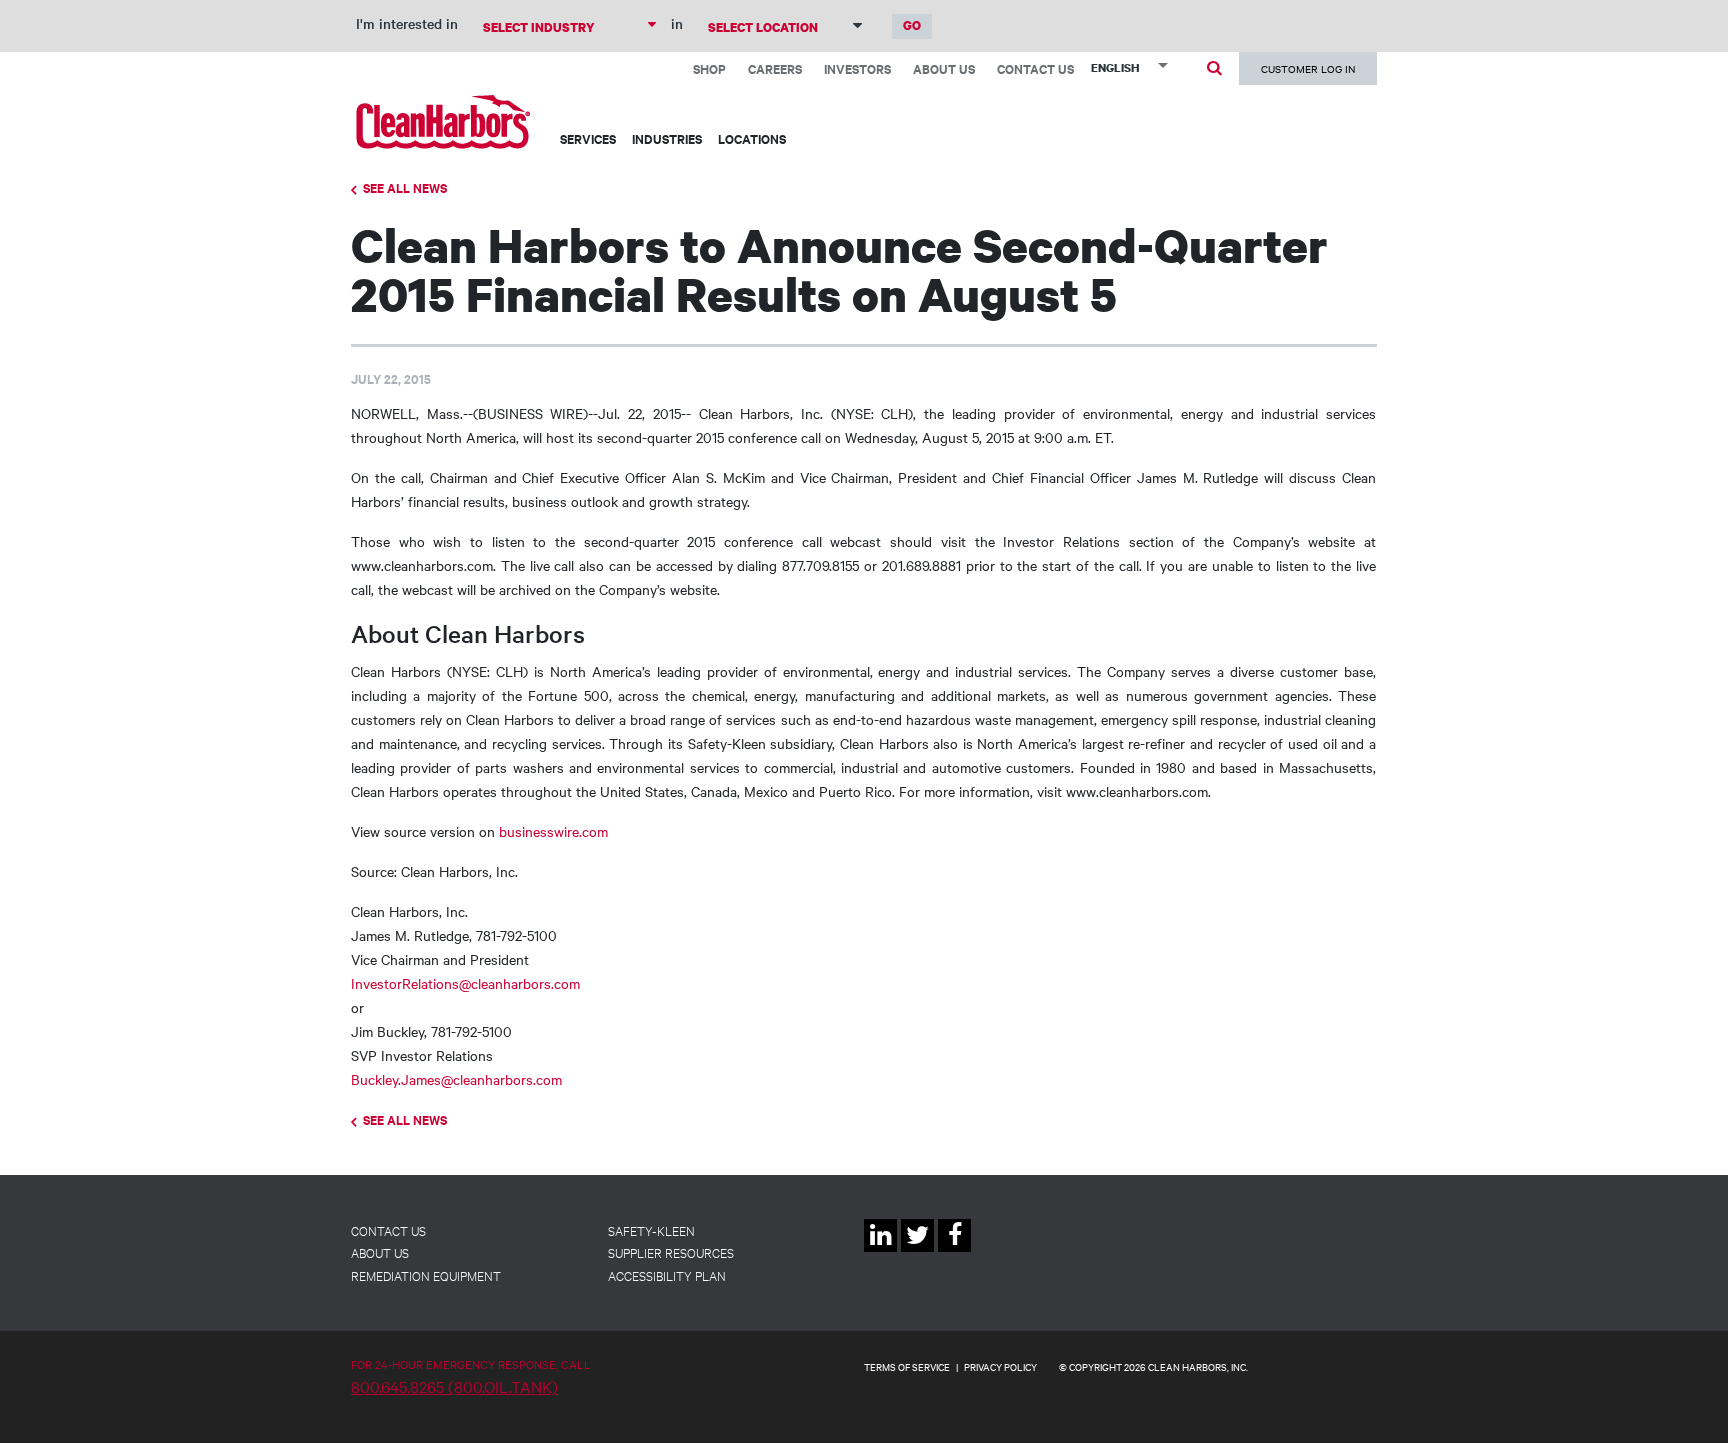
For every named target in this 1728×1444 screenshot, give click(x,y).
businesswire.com (553, 831)
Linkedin (880, 1251)
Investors (857, 68)
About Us (944, 68)
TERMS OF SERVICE (907, 1366)
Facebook (954, 1251)
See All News (405, 187)
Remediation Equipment (426, 1275)
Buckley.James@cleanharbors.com (456, 1079)
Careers (775, 68)
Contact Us (1035, 68)
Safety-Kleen (651, 1230)
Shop (709, 68)
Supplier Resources (671, 1252)
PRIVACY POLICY (1000, 1366)
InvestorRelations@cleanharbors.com (465, 983)
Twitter (917, 1251)
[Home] (443, 121)
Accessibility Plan (667, 1275)
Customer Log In (1308, 68)
